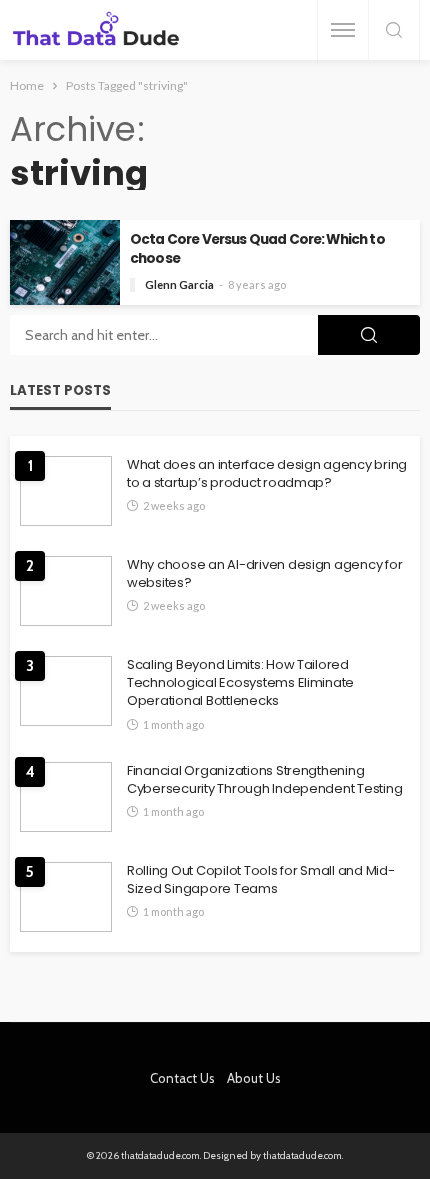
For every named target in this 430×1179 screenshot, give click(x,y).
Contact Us (182, 1078)
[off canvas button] (343, 30)
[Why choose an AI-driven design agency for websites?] (66, 591)
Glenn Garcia (179, 284)
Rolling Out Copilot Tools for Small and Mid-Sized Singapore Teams (261, 880)
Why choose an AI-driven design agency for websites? (264, 574)
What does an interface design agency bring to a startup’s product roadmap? (267, 474)
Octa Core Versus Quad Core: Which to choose (257, 249)
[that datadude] (96, 30)
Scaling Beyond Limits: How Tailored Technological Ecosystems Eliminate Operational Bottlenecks (240, 683)
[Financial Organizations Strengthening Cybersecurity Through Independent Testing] (66, 797)
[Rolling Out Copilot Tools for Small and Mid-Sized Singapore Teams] (66, 897)
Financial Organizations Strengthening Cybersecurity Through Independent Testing (264, 780)
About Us (254, 1078)
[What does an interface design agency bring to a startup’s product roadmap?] (66, 491)
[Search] (394, 31)
